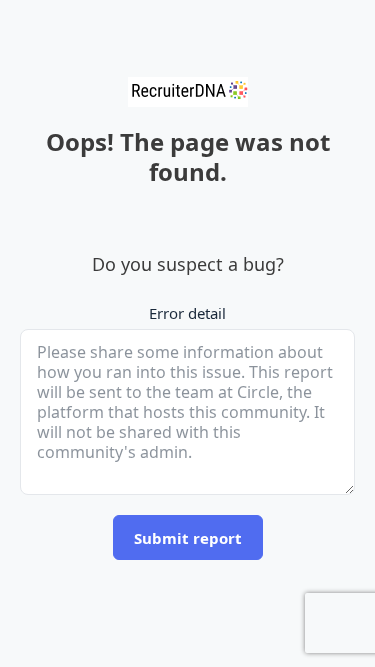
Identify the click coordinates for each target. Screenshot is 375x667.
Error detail (187, 313)
